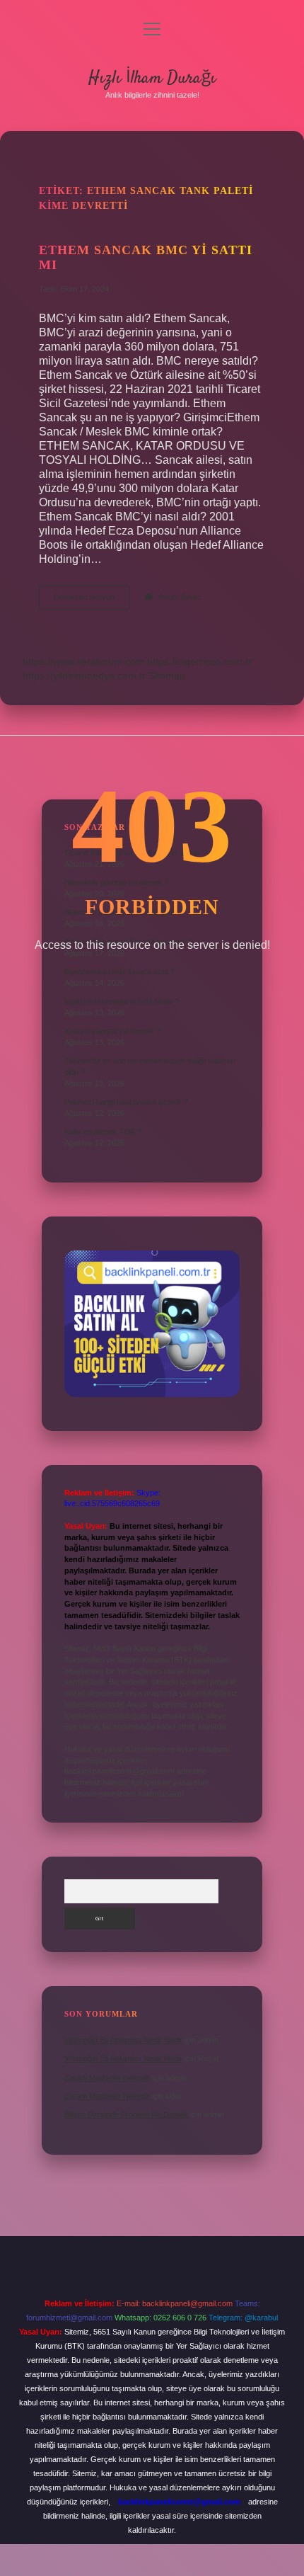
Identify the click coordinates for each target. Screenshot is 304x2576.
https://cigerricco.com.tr (199, 661)
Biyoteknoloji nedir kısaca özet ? (119, 971)
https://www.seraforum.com (83, 661)
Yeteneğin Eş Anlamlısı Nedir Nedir (123, 2040)
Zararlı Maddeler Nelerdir (107, 2078)
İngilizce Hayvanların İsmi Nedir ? (122, 1001)
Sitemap (167, 676)
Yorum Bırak (178, 597)
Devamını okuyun (92, 601)
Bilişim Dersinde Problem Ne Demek (126, 2114)
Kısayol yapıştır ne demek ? (112, 1031)
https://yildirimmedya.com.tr (84, 676)
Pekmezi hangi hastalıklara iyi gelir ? (126, 1102)
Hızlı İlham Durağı (152, 78)
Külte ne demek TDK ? (103, 1132)
